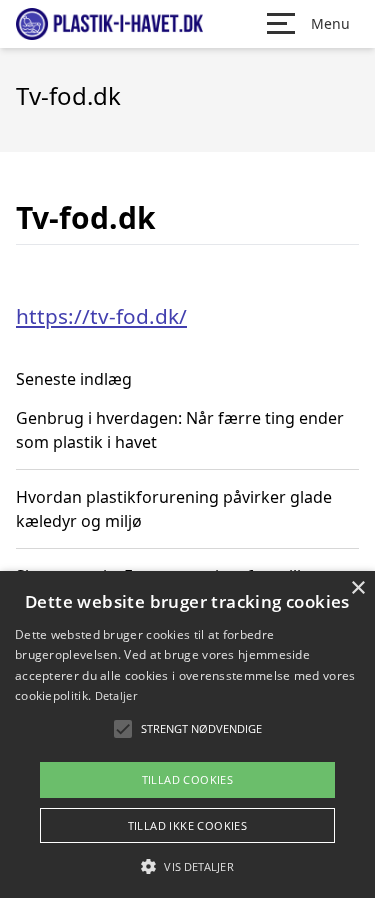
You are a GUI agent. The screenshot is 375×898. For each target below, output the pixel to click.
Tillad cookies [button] (188, 779)
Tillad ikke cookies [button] (188, 825)
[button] (187, 866)
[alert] (187, 734)
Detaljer (116, 695)
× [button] (357, 588)
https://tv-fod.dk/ (101, 316)
